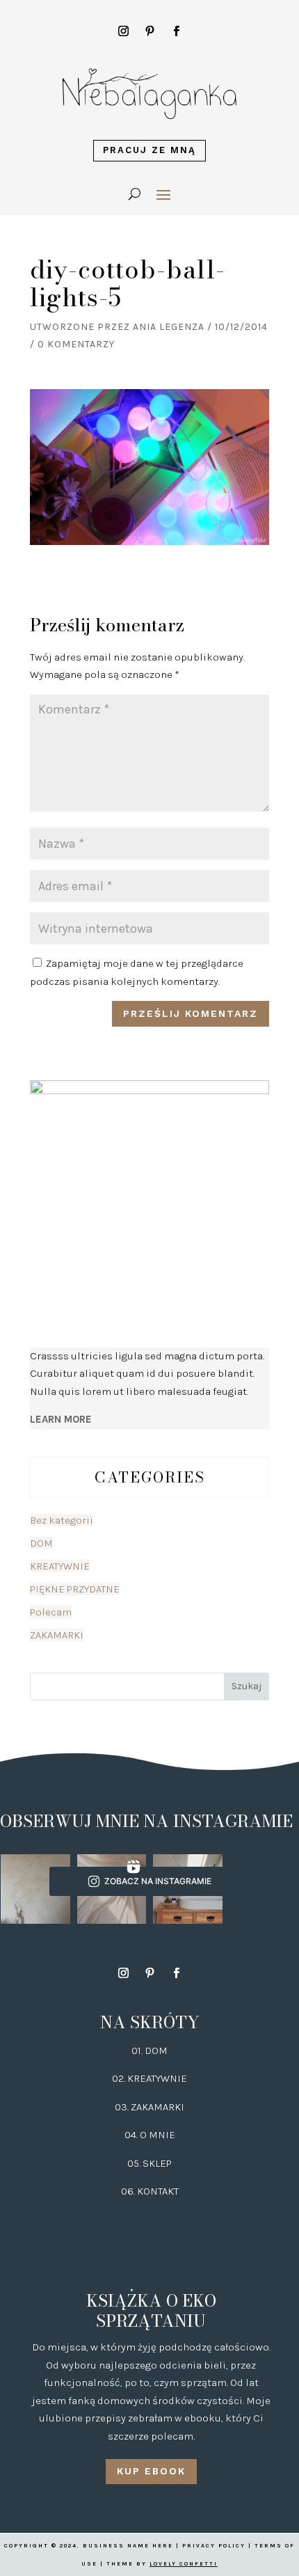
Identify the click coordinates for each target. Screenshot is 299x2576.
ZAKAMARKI (57, 1635)
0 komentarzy (76, 344)
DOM (41, 1543)
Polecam (51, 1612)
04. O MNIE (150, 2135)
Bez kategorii (62, 1520)
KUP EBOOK (151, 2471)
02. (120, 2078)
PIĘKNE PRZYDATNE (75, 1589)
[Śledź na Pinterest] (149, 31)
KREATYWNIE (60, 1566)
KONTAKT (158, 2191)
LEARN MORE (61, 1419)
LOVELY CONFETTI (184, 2564)
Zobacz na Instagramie (158, 1881)
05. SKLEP (149, 2163)
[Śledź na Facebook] (176, 31)
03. (123, 2107)
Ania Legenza (169, 327)
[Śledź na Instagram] (123, 31)
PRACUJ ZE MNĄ (149, 150)
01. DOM (149, 2050)
